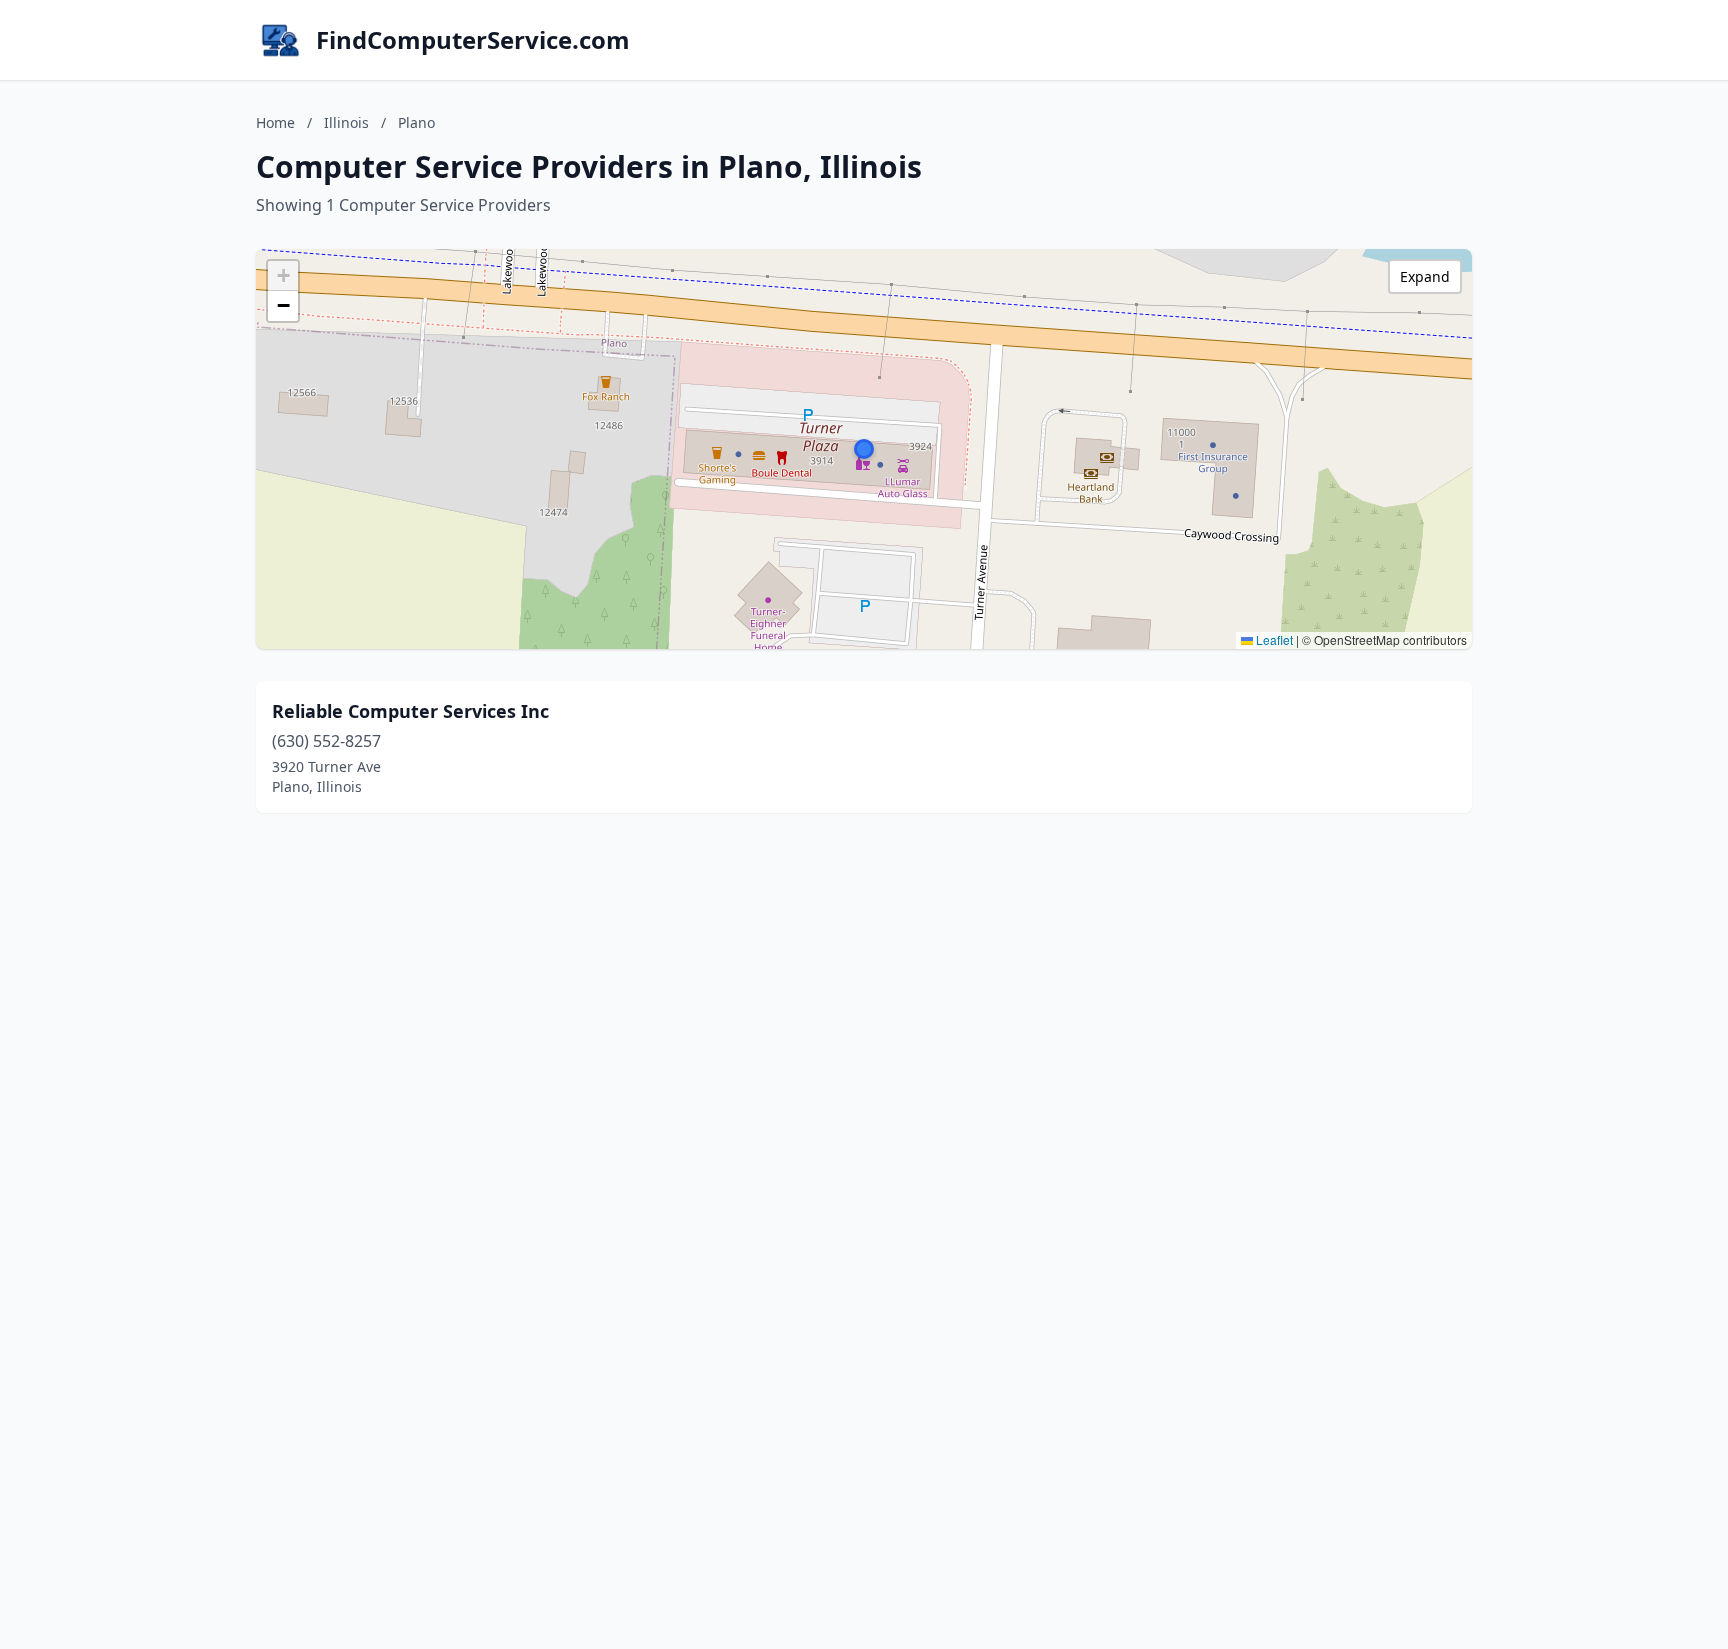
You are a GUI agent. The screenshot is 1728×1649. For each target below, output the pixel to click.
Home (275, 122)
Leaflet (1273, 639)
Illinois (346, 122)
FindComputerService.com (473, 40)
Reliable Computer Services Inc (410, 711)
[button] (864, 449)
